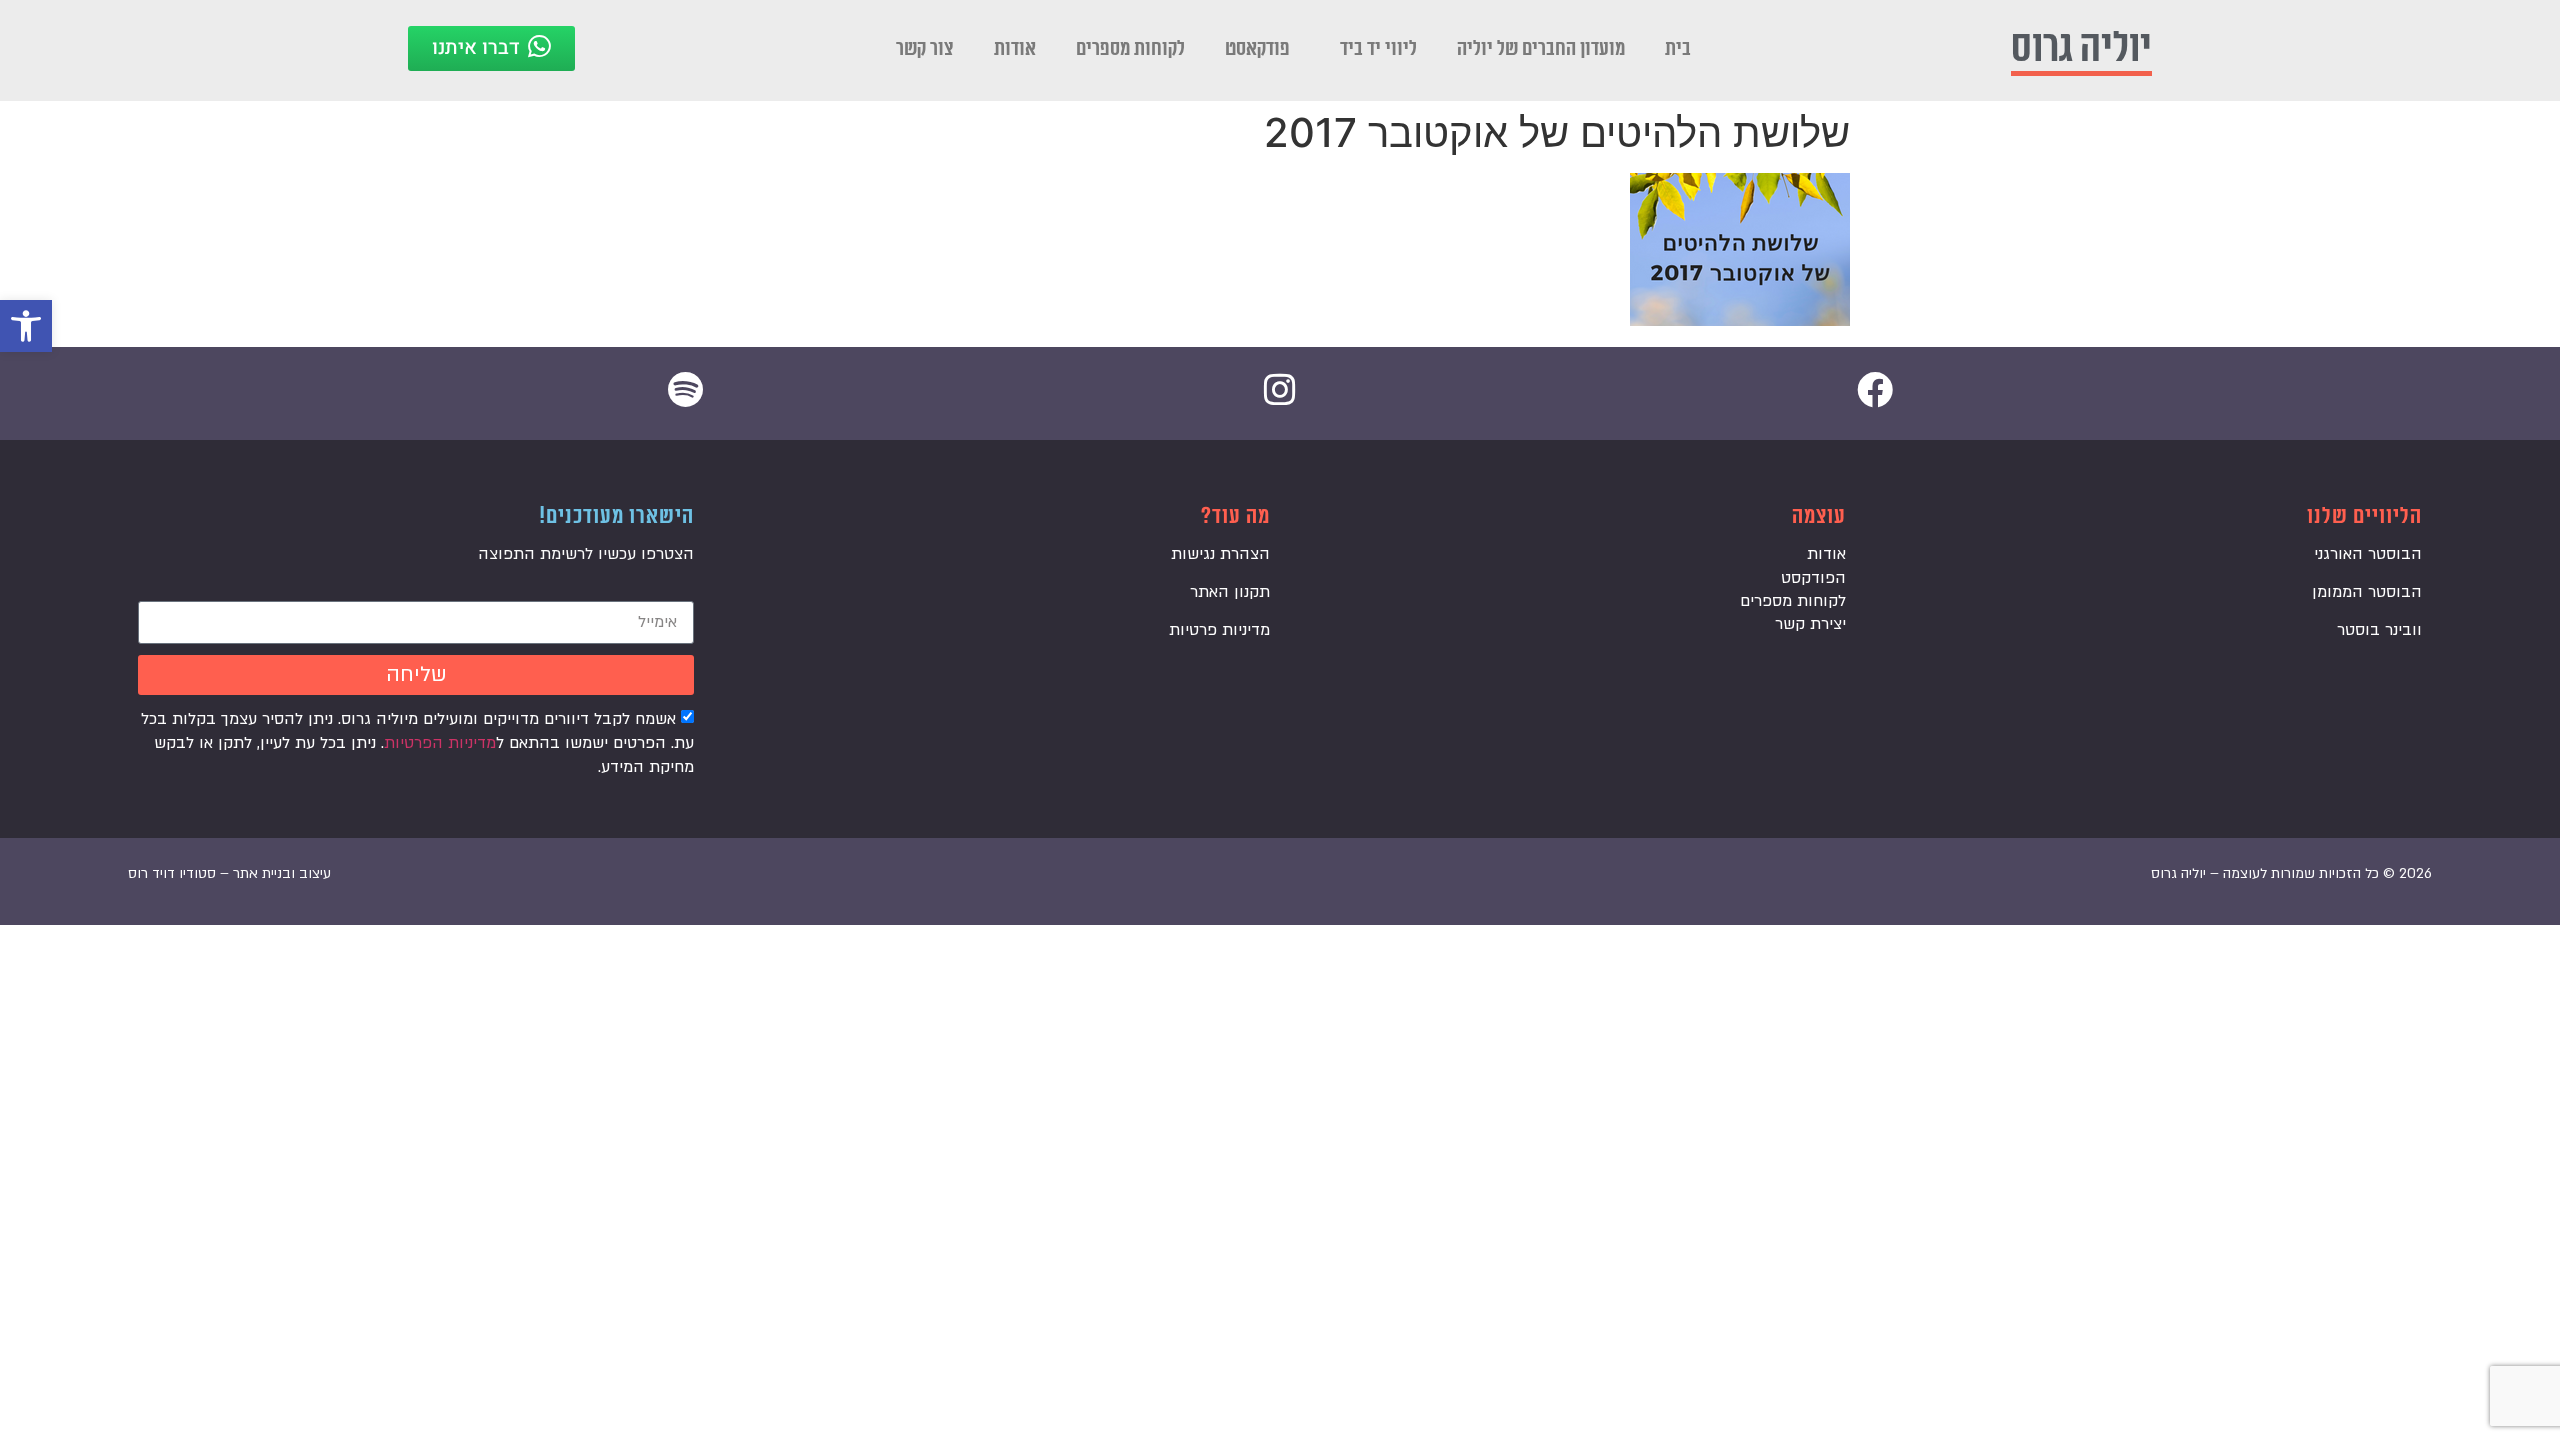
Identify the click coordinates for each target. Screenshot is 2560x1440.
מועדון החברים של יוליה (1541, 49)
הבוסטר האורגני (2368, 554)
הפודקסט (1813, 578)
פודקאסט (1257, 49)
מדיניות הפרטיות (440, 743)
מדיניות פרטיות (1219, 630)
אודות (1015, 49)
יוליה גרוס (2081, 48)
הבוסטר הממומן (2367, 592)
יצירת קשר (1810, 624)
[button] (26, 326)
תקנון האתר (1230, 592)
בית (1678, 49)
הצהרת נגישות (1220, 554)
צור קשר (925, 49)
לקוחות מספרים (1130, 49)
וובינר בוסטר (2379, 630)
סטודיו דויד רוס (172, 873)
